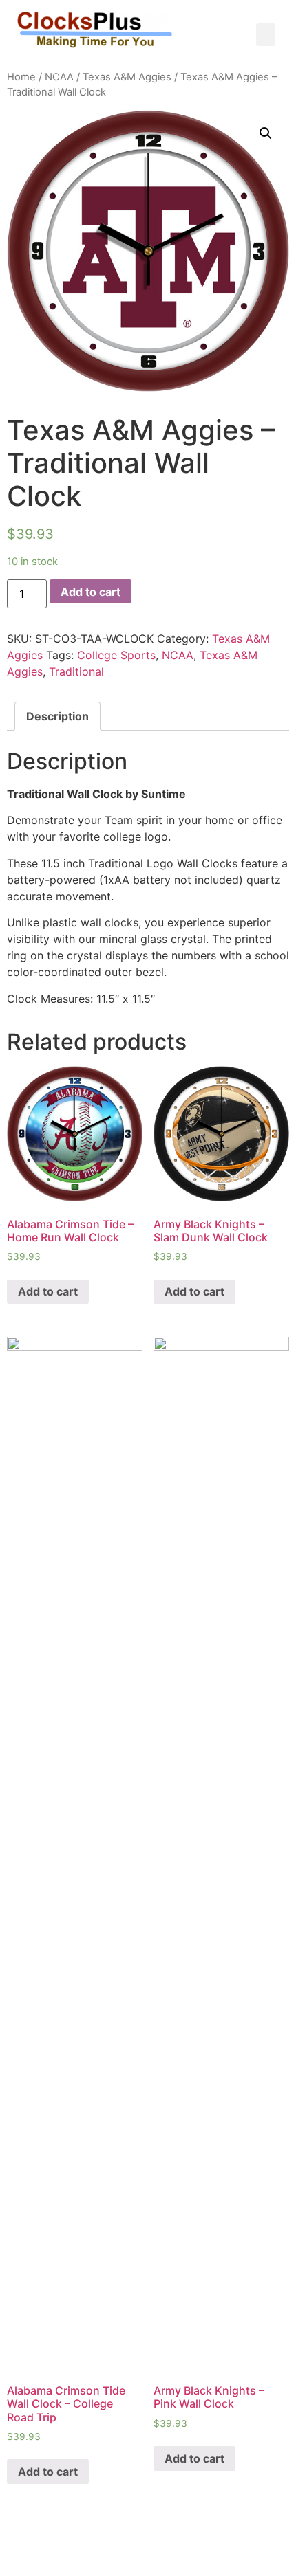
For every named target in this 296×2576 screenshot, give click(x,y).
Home (21, 77)
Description (57, 716)
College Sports (116, 655)
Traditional (76, 671)
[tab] (57, 716)
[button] (266, 35)
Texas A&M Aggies (127, 77)
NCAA (59, 77)
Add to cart (91, 592)
